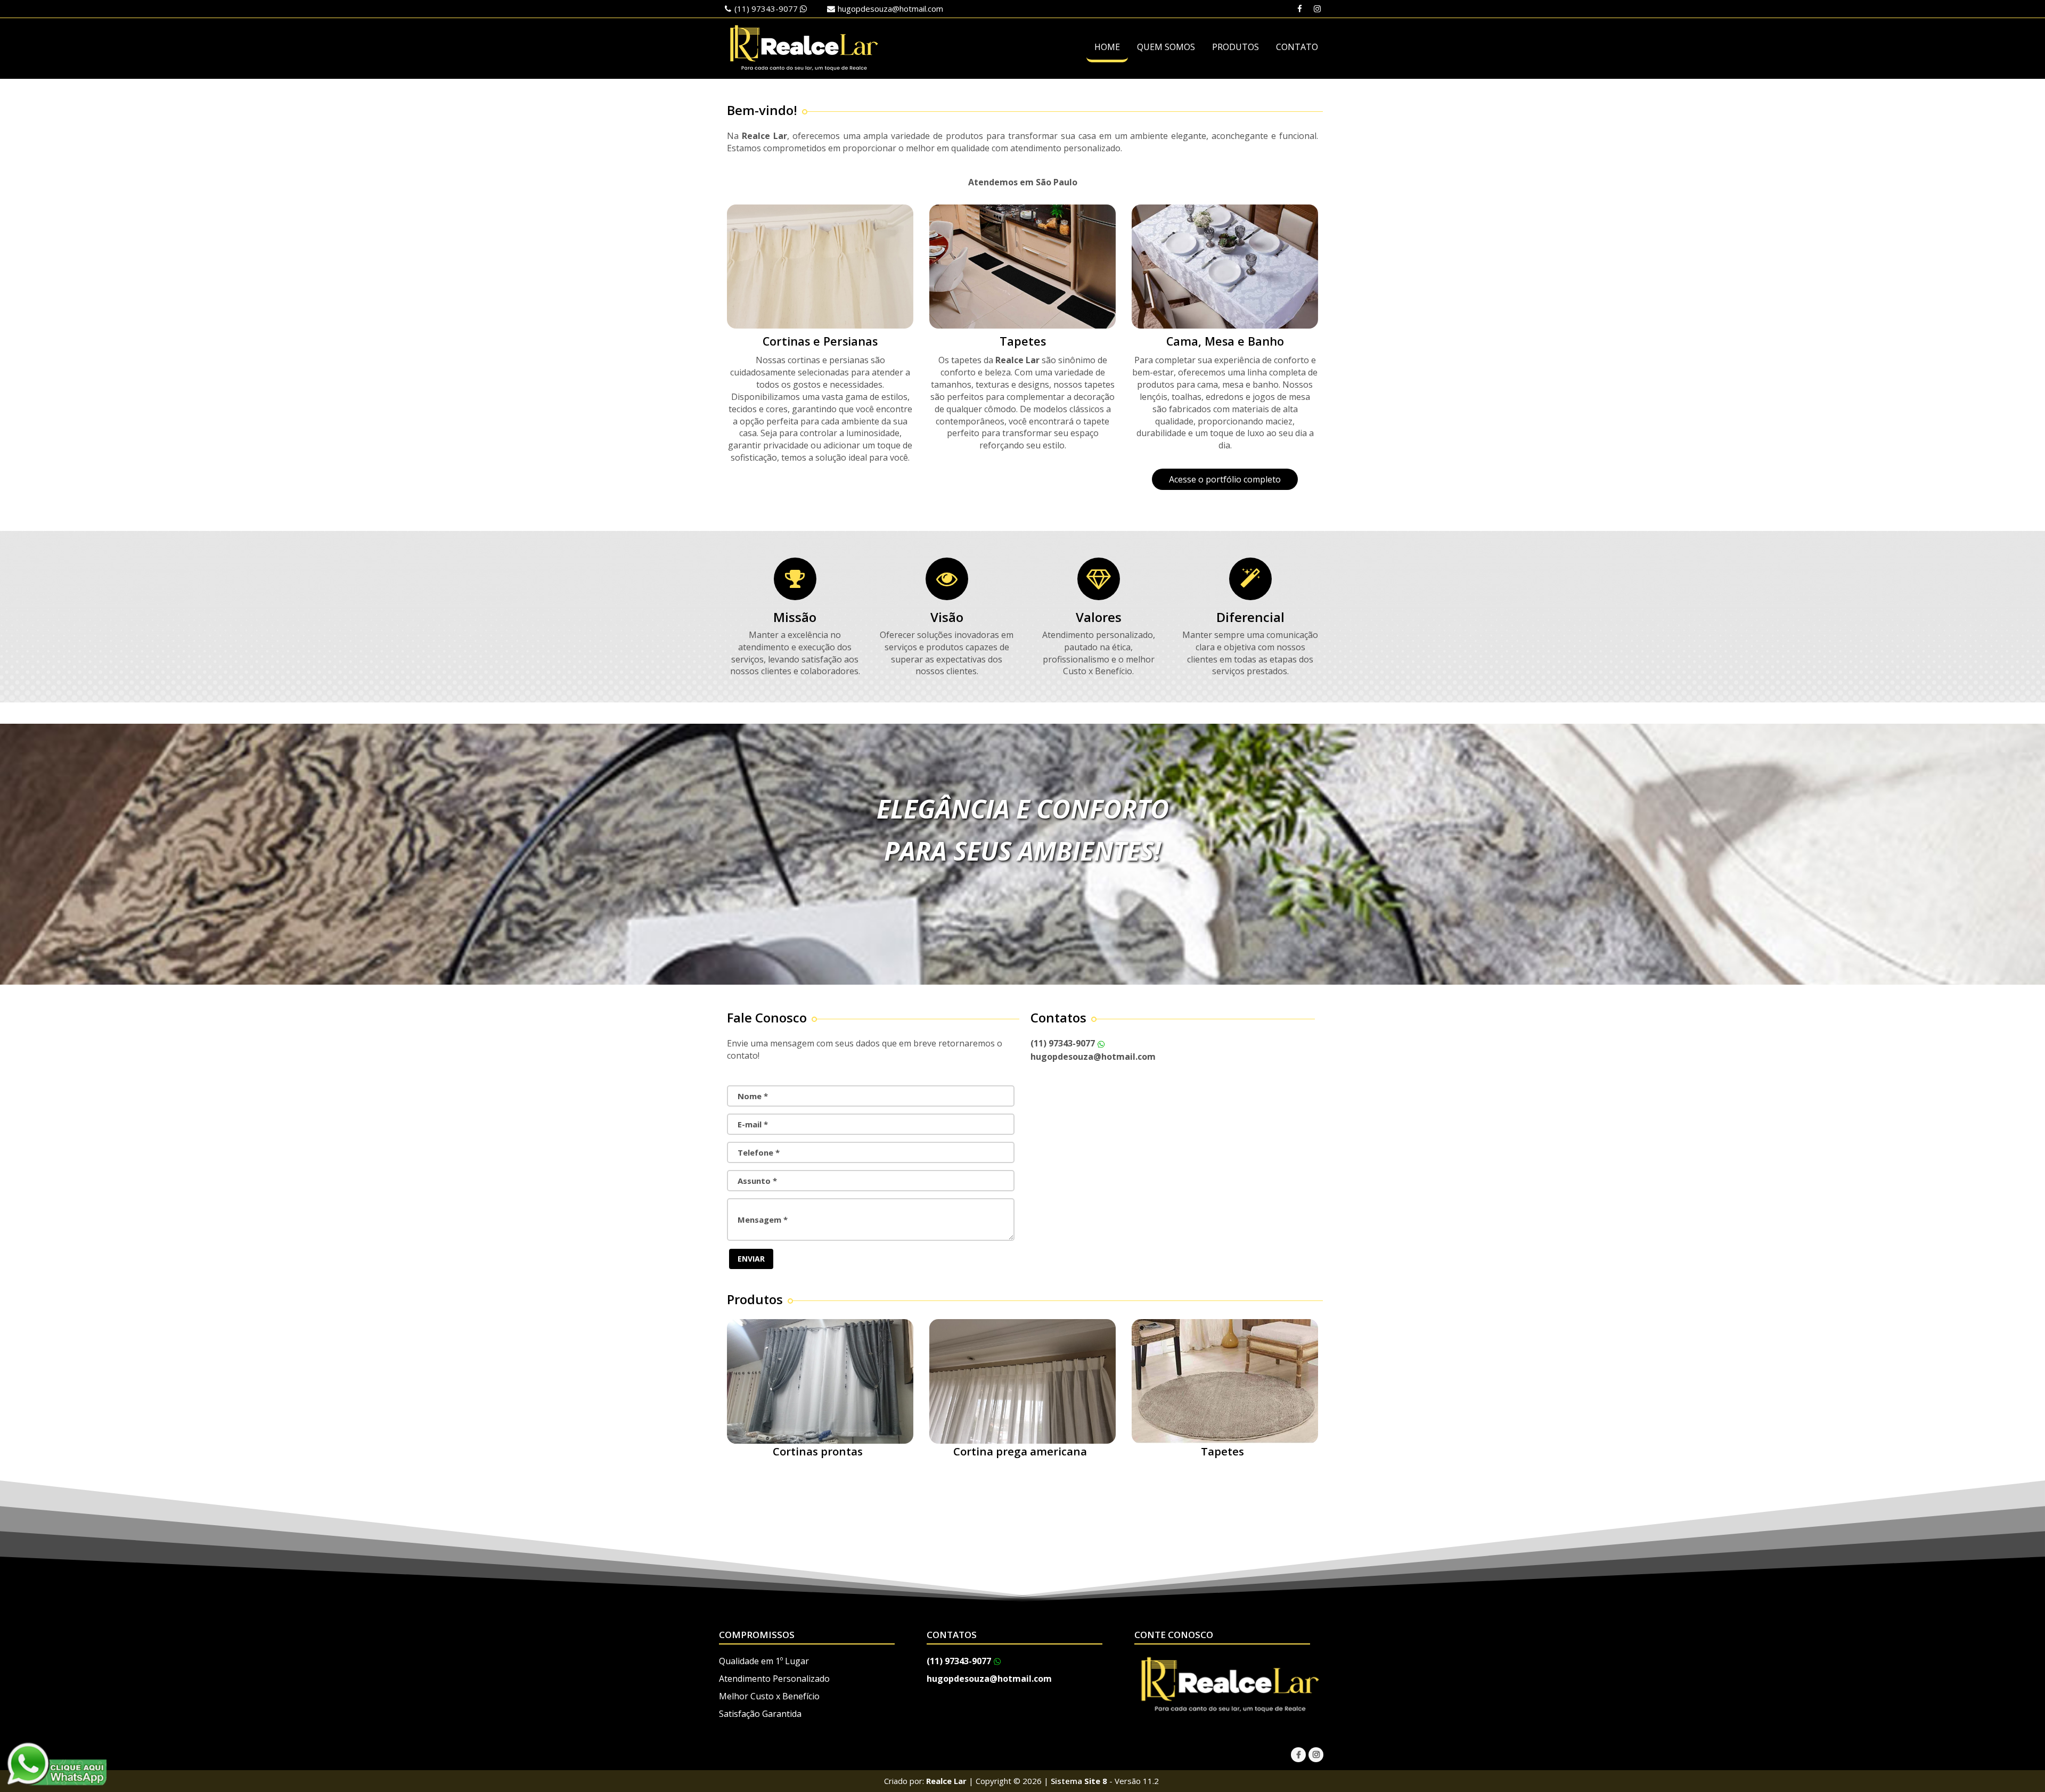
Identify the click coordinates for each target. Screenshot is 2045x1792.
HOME (1107, 47)
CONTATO (1297, 47)
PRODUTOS (1236, 47)
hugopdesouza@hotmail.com (890, 9)
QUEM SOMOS (1166, 47)
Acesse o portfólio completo (1225, 479)
